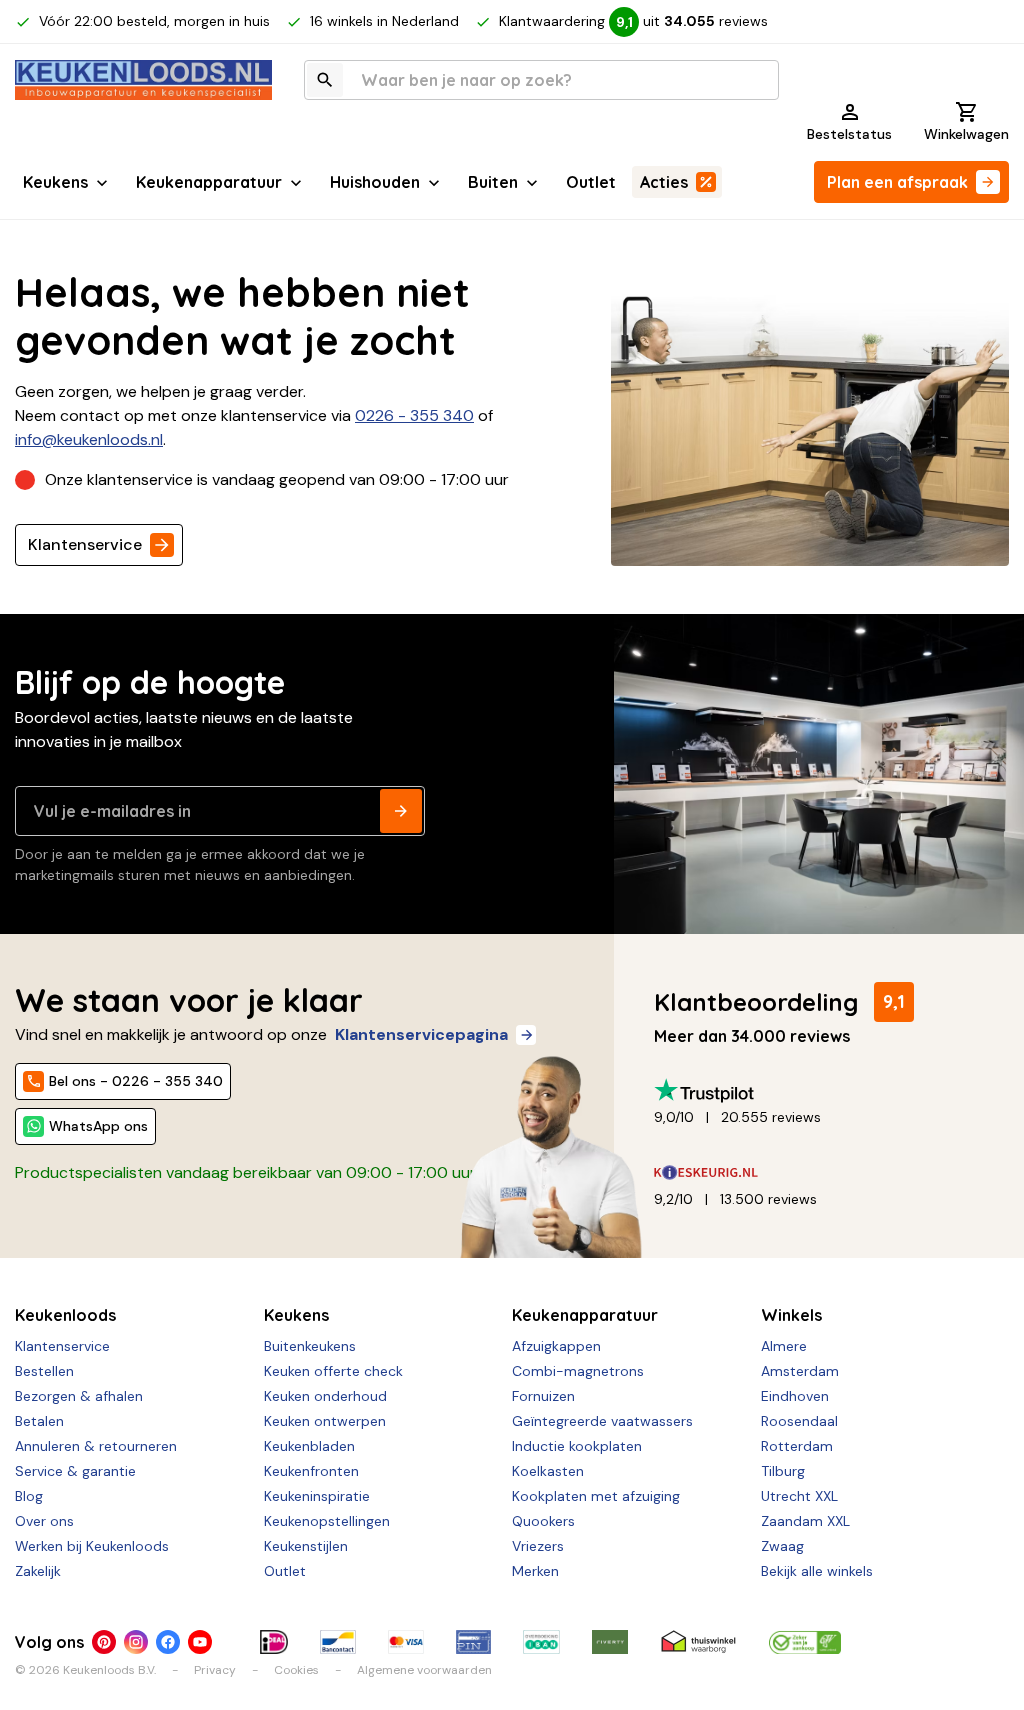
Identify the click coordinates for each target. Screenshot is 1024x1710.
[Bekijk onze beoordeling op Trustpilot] (824, 1090)
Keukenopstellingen (327, 1521)
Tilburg (783, 1471)
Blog (29, 1496)
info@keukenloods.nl (89, 439)
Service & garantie (75, 1471)
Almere (784, 1346)
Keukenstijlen (306, 1546)
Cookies (296, 1670)
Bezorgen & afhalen (79, 1396)
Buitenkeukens (310, 1346)
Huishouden (375, 182)
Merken (535, 1571)
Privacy (215, 1670)
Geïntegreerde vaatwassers (602, 1421)
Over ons (44, 1521)
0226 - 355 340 (414, 415)
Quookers (543, 1521)
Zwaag (782, 1546)
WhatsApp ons (98, 1126)
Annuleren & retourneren (96, 1446)
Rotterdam (797, 1446)
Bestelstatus (849, 134)
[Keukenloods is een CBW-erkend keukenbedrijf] (805, 1642)
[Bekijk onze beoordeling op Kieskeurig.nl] (824, 1172)
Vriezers (538, 1546)
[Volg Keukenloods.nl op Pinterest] (104, 1642)
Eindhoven (795, 1396)
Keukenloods (65, 1315)
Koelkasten (548, 1471)
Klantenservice (85, 544)
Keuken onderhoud (325, 1396)
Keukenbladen (309, 1446)
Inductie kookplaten (577, 1446)
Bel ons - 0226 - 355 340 (136, 1081)
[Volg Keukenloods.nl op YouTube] (200, 1642)
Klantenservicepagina (421, 1034)
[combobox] (541, 80)
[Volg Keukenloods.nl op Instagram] (136, 1642)
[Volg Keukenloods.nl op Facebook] (168, 1642)
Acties (664, 182)
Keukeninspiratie (317, 1496)
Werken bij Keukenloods (92, 1546)
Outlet (591, 182)
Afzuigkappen (556, 1346)
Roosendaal (799, 1421)
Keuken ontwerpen (325, 1421)
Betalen (39, 1421)
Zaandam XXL (805, 1521)
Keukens (55, 182)
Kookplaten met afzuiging (596, 1496)
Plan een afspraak (897, 182)
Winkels (791, 1315)
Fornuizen (543, 1396)
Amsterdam (800, 1371)
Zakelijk (38, 1571)
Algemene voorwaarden (424, 1670)
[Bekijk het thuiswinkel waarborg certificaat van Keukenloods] (698, 1642)
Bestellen (44, 1371)
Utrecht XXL (799, 1496)
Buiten (493, 182)
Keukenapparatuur (209, 182)
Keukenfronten (311, 1471)
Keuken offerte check (333, 1371)
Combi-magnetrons (578, 1371)
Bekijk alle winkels (817, 1571)
